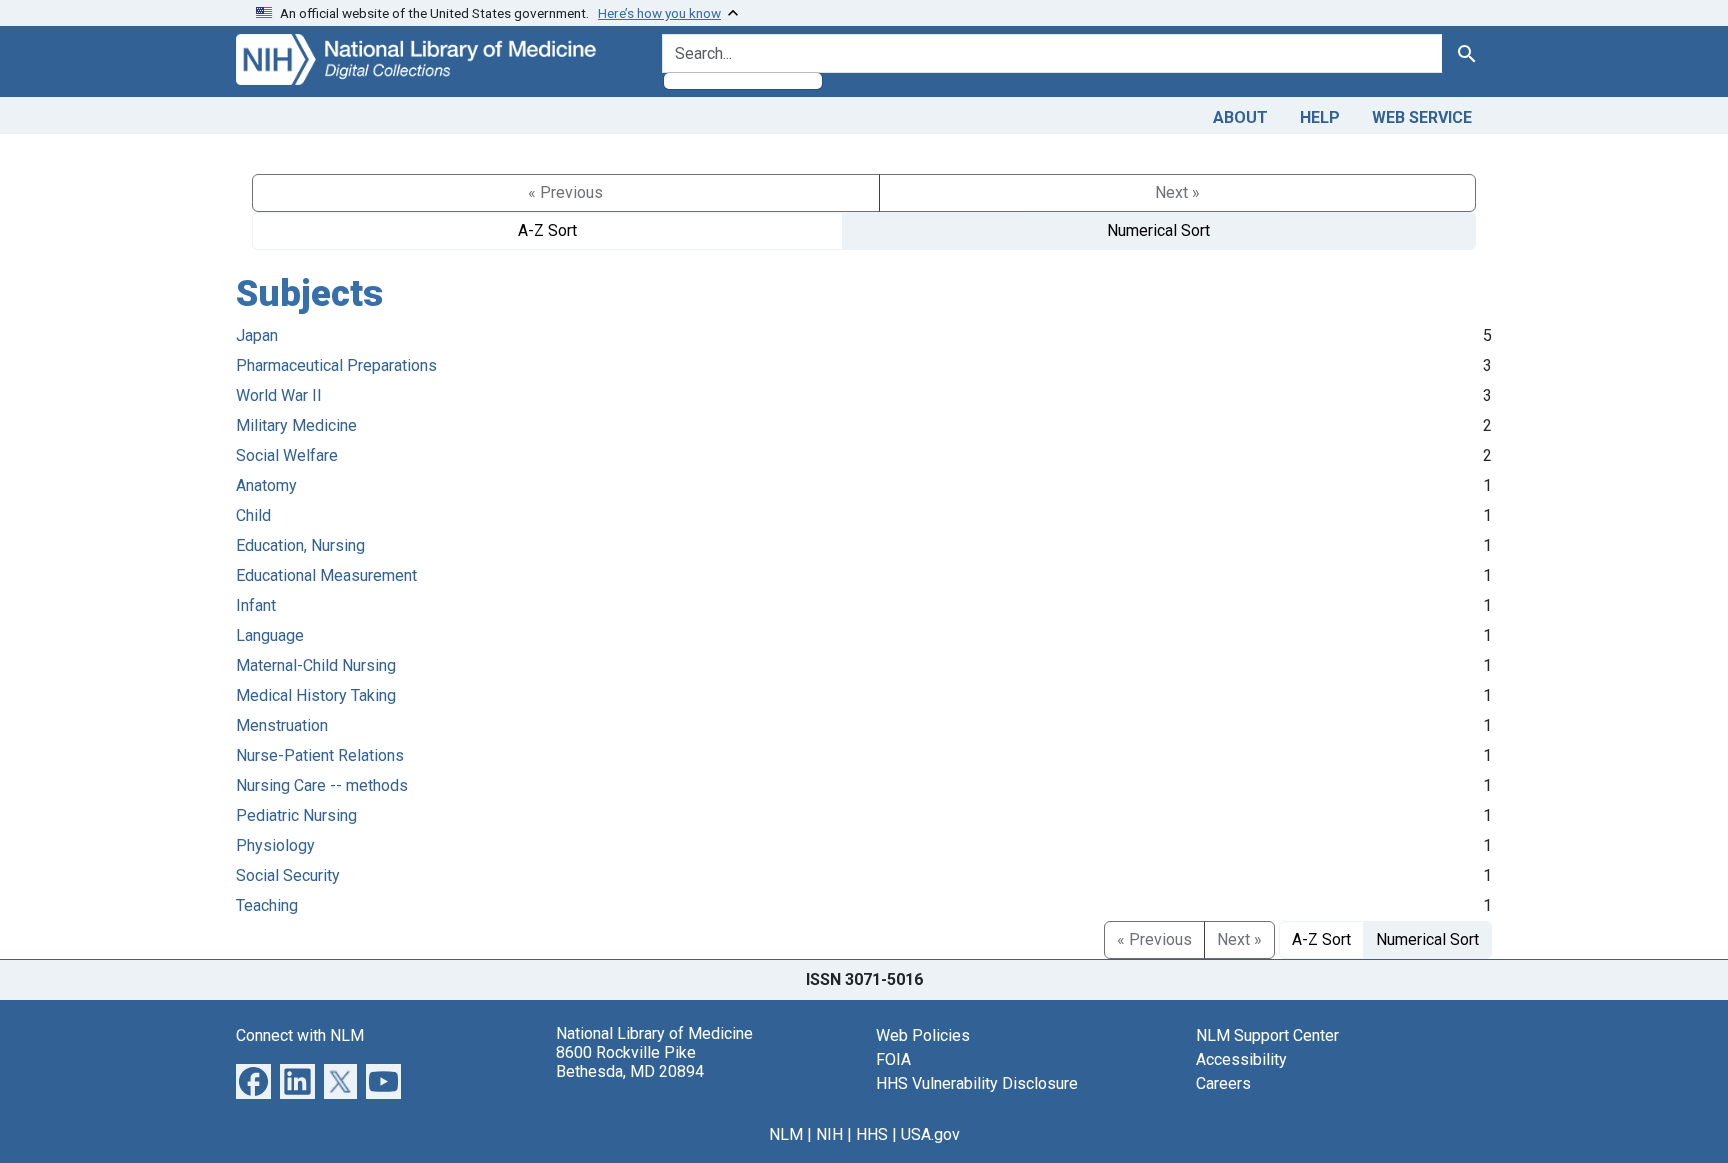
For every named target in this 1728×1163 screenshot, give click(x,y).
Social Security (288, 875)
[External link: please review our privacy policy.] (253, 1079)
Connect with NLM (300, 1035)
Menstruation (282, 725)
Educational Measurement (326, 575)
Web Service (1422, 117)
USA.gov (930, 1134)
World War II (279, 395)
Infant (256, 605)
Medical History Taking (316, 695)
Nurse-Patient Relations (320, 755)
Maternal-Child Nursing (316, 665)
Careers (1223, 1083)
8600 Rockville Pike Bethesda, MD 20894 (630, 1062)
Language (270, 635)
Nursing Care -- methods (322, 785)
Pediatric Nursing (296, 815)
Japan (257, 335)
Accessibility (1241, 1059)
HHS (872, 1134)
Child (253, 515)
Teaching (267, 905)
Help (1320, 117)
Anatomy (266, 485)
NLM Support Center (1267, 1035)
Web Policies (923, 1035)
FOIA (893, 1059)
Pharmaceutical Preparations (336, 365)
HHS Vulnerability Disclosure (977, 1083)
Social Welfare (287, 455)
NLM (786, 1134)
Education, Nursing (300, 545)
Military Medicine (296, 425)
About (1240, 117)
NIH (829, 1134)
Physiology (275, 845)
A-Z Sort (547, 230)
